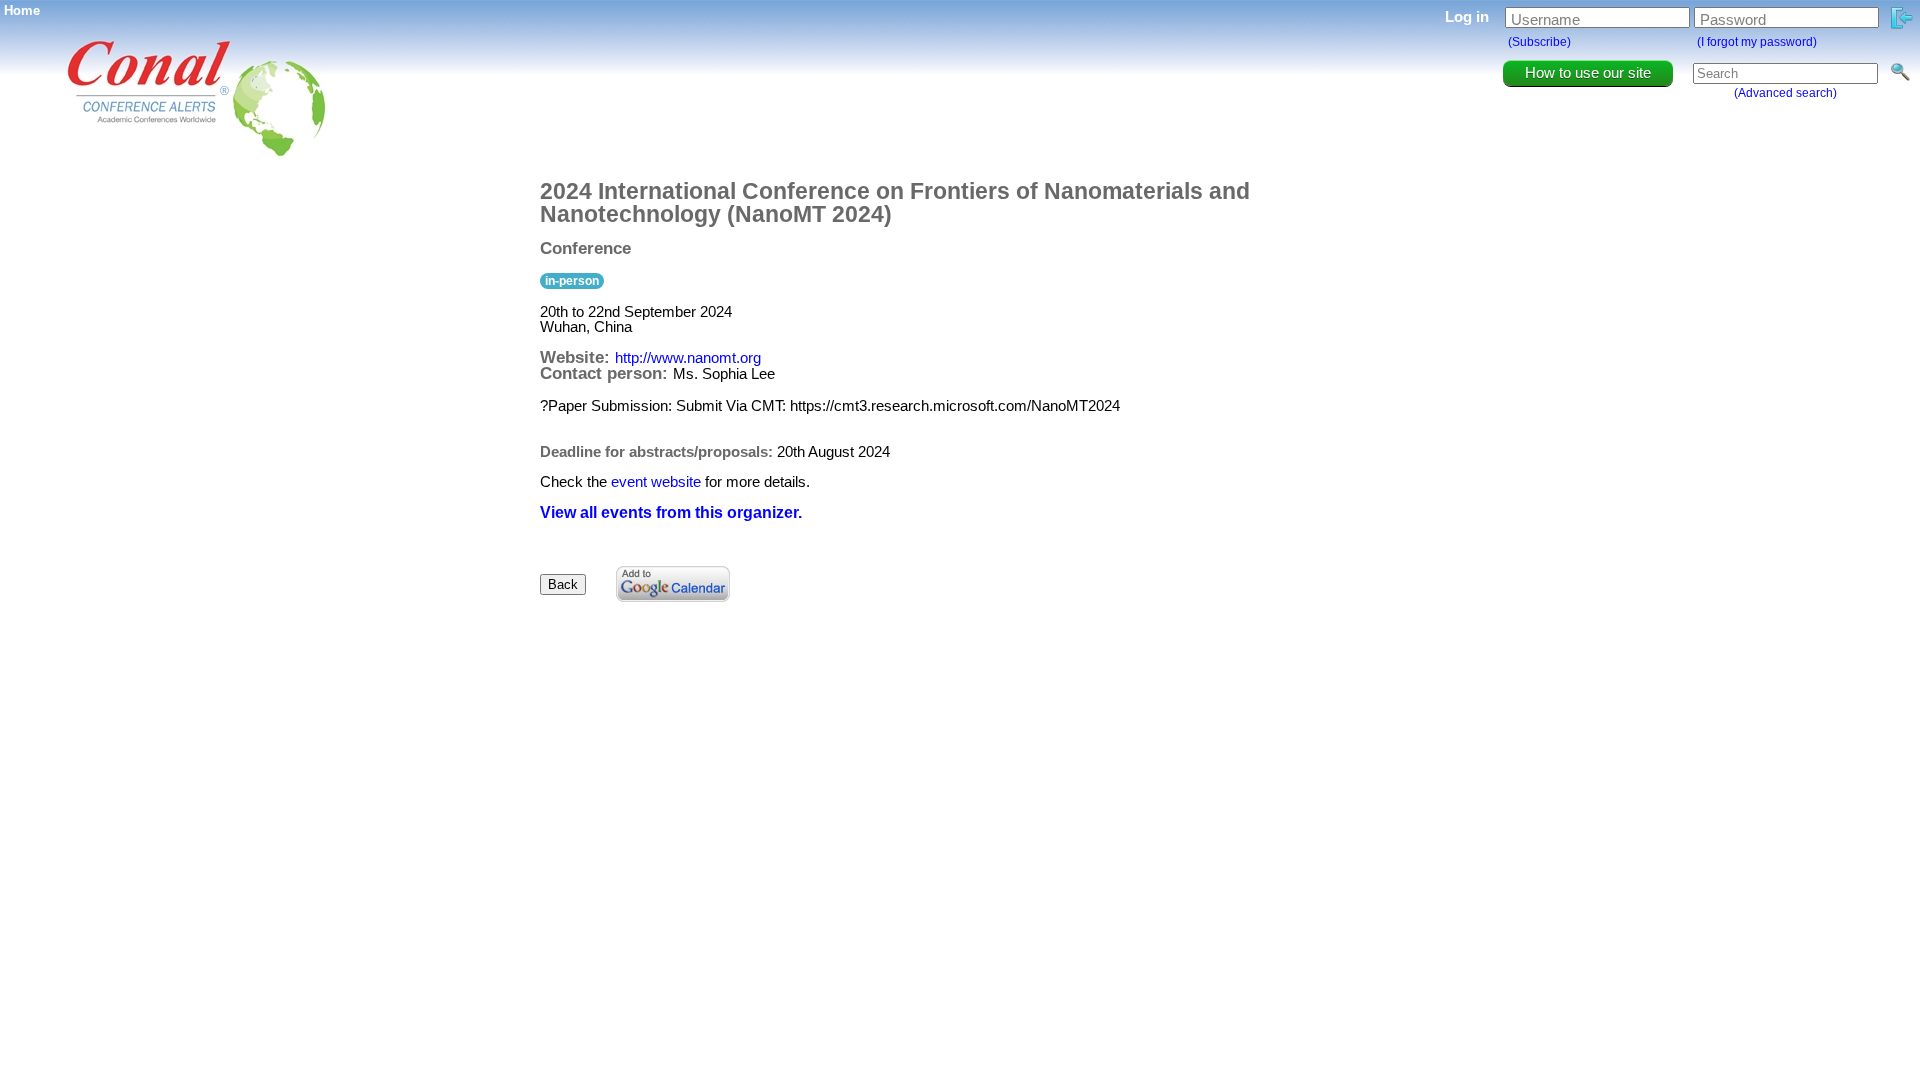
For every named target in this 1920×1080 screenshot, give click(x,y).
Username (1545, 19)
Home (22, 10)
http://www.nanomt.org (688, 357)
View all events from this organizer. (671, 512)
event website (656, 481)
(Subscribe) (1539, 42)
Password (1733, 19)
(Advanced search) (1785, 93)
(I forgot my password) (1757, 42)
